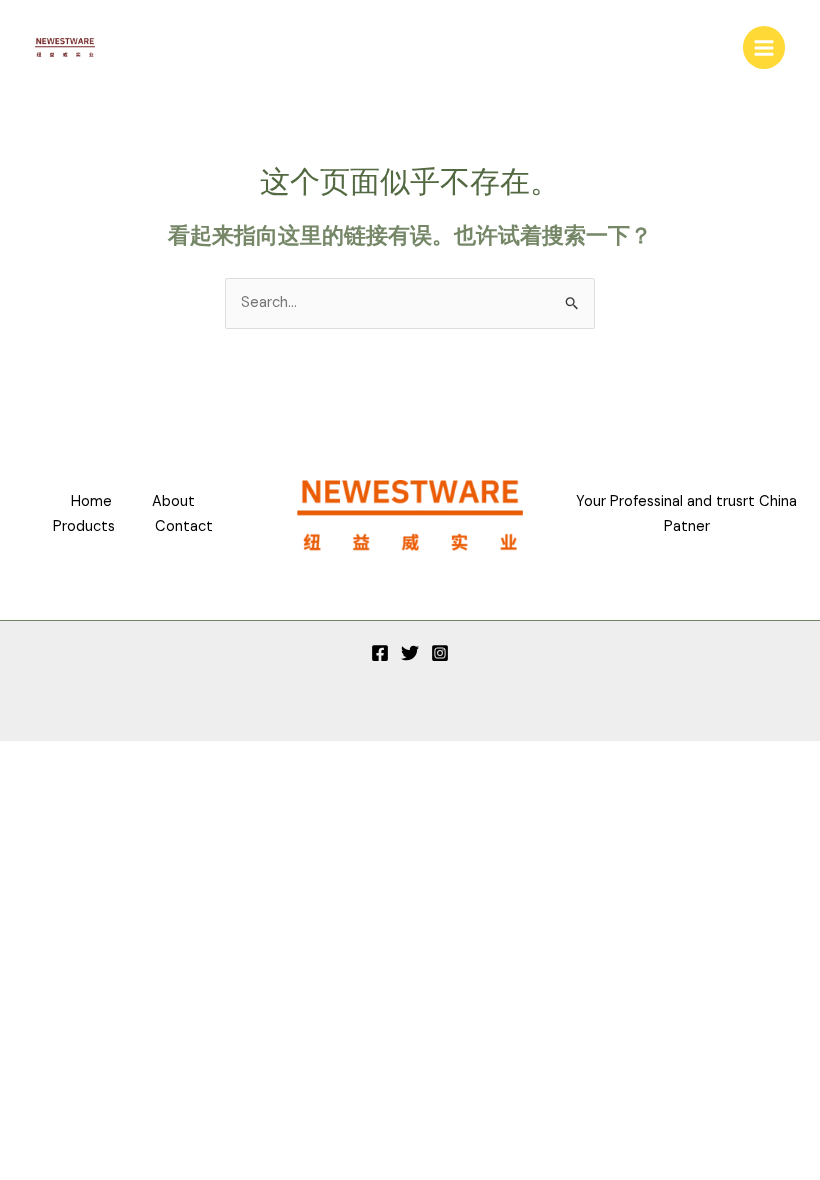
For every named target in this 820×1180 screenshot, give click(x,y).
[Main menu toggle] (764, 47)
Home (91, 501)
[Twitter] (410, 653)
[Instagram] (440, 653)
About (173, 501)
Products (84, 526)
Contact (184, 526)
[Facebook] (380, 653)
